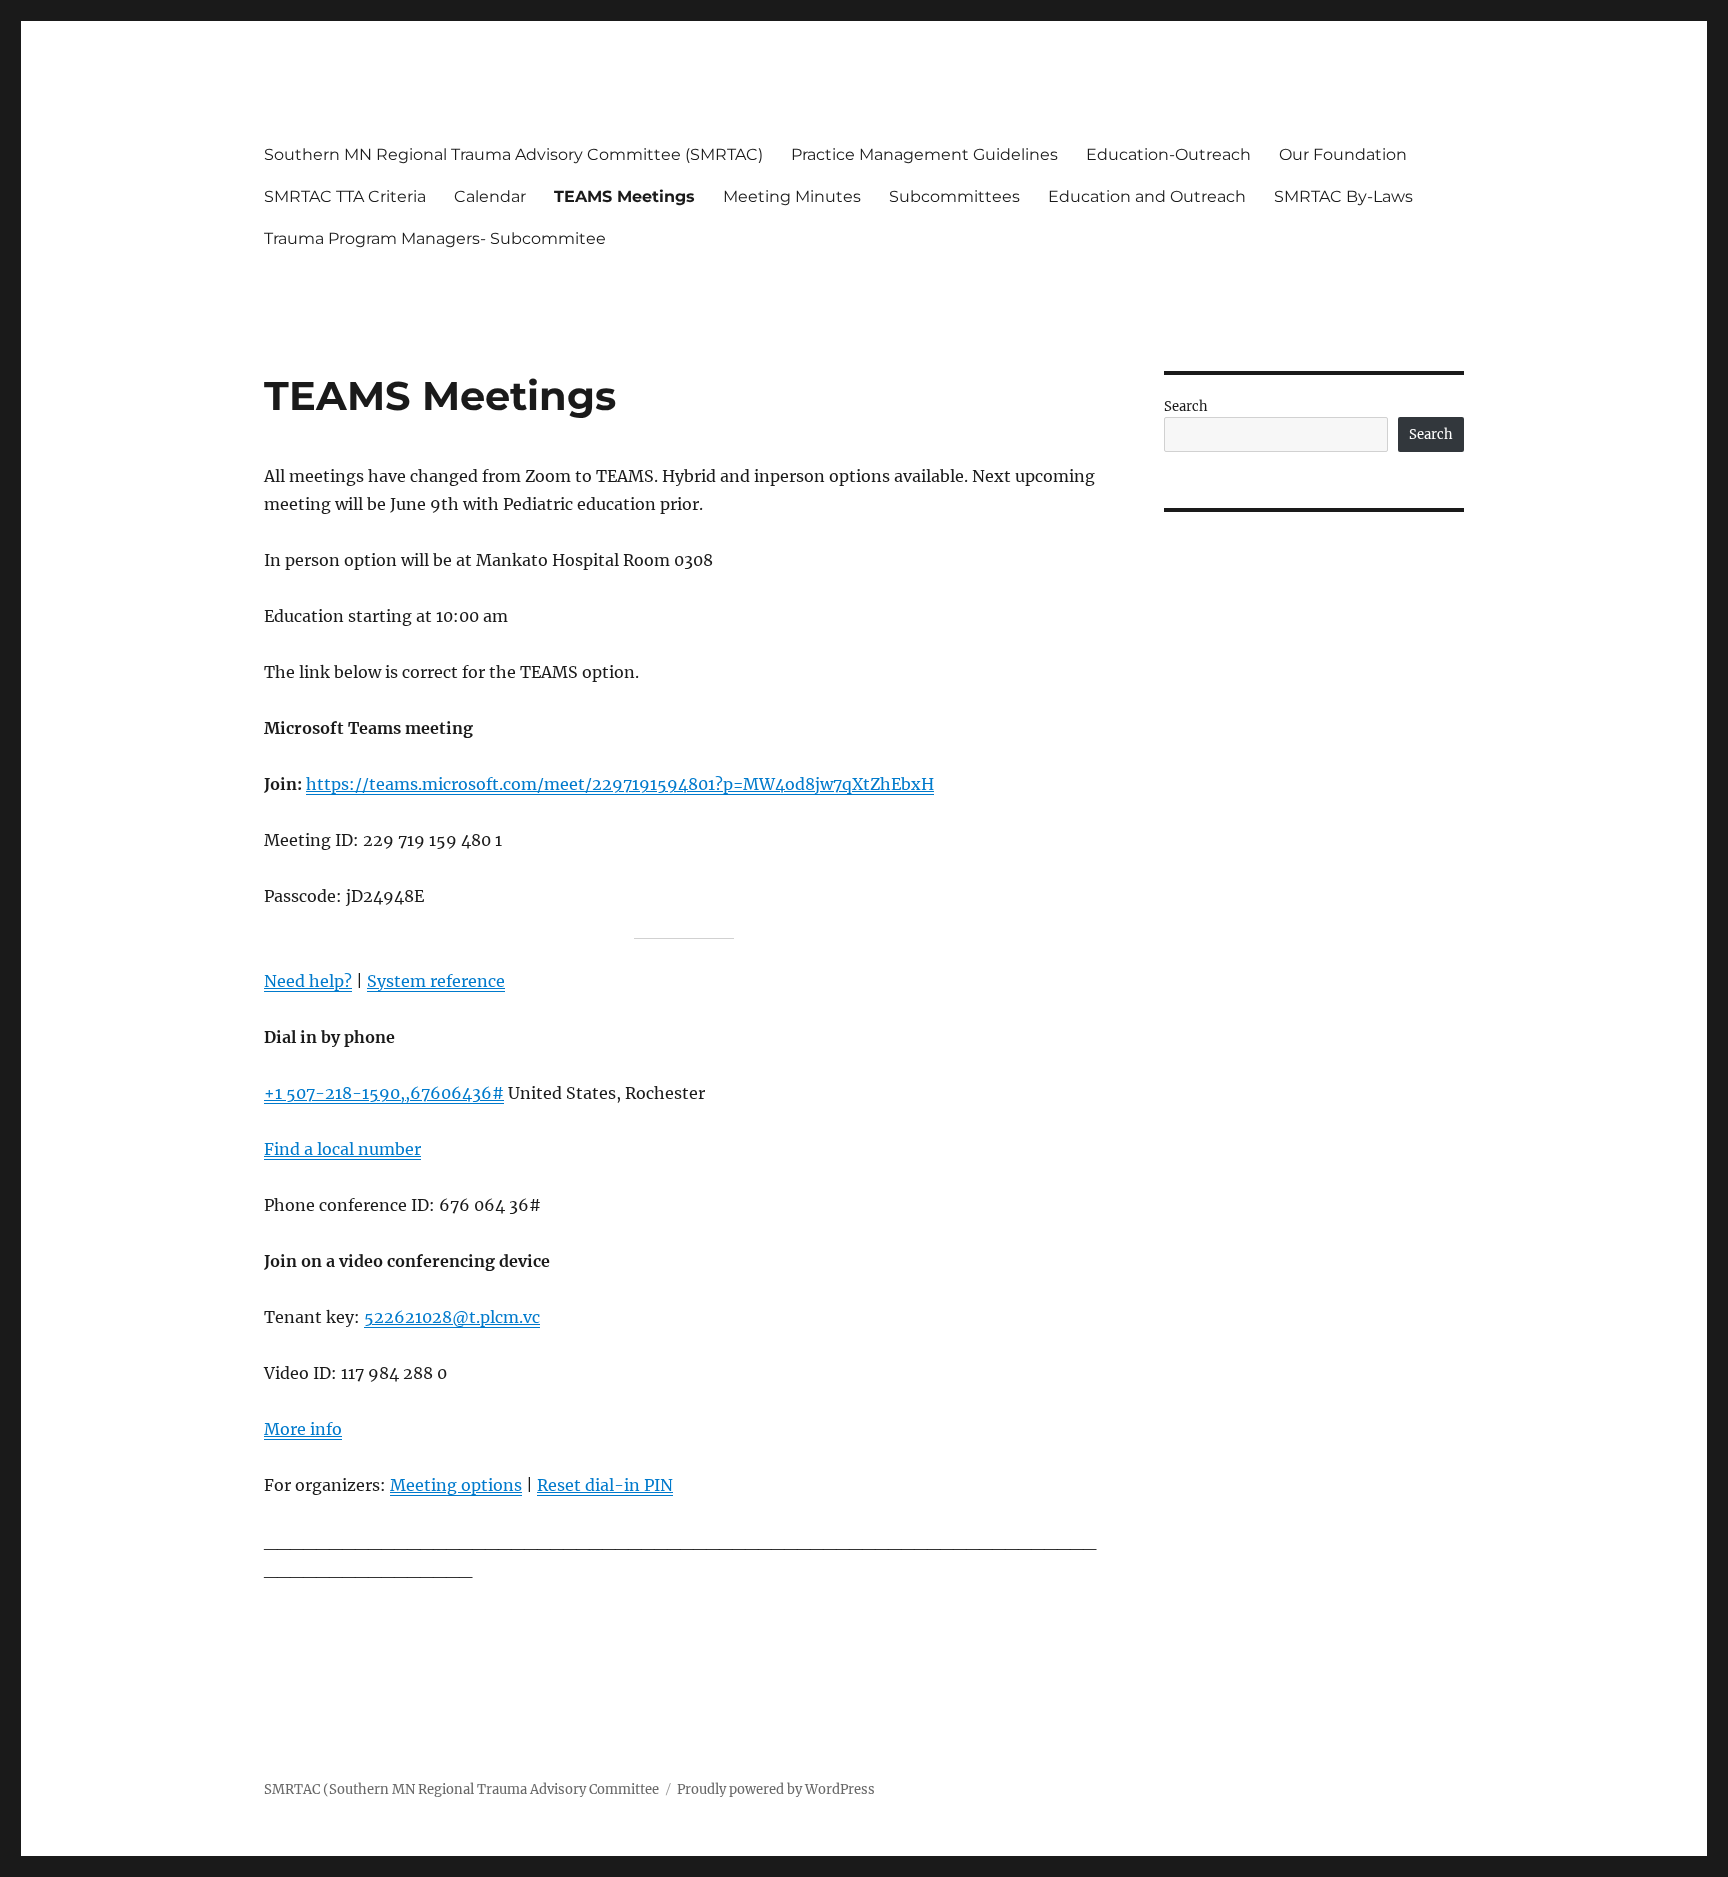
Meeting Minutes (792, 196)
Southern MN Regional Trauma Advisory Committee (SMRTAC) (513, 154)
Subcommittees (954, 196)
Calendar (490, 196)
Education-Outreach (1168, 154)
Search (1186, 406)
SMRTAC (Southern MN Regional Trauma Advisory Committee (461, 1789)
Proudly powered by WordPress (776, 1789)
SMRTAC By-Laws (1343, 196)
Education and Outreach (1147, 196)
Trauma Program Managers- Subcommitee (435, 238)
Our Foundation (1343, 154)
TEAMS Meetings (624, 196)
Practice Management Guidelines (924, 154)
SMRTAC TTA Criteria (345, 196)
